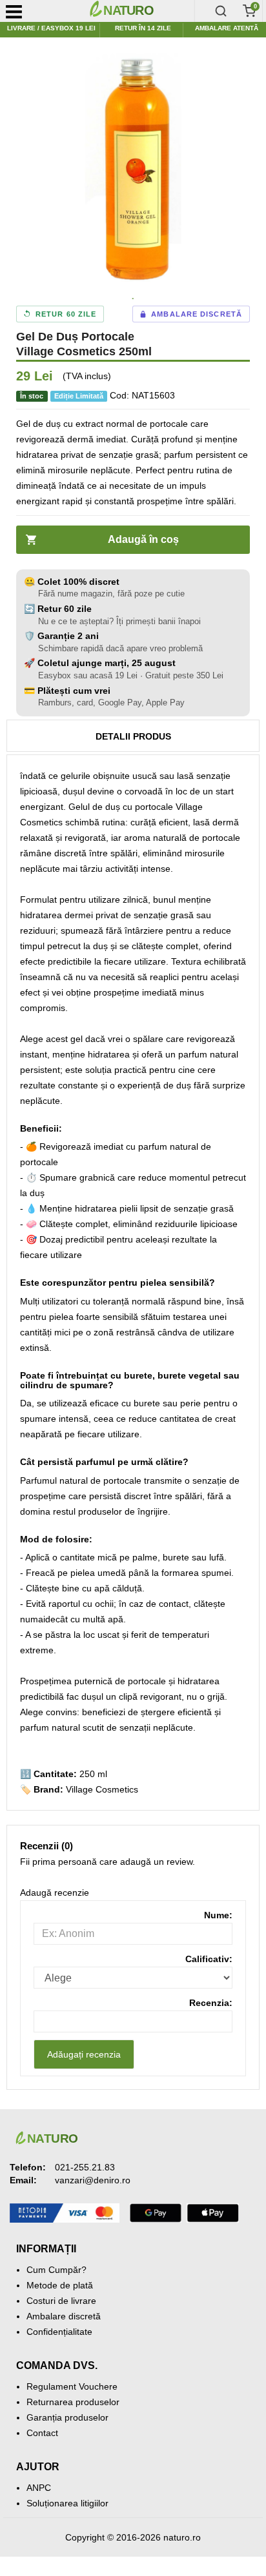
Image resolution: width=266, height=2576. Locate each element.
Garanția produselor (67, 2417)
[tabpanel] (133, 170)
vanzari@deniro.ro (93, 2180)
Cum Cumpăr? (56, 2270)
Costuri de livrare (61, 2301)
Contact (42, 2433)
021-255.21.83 (85, 2167)
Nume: (218, 1915)
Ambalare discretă (64, 2316)
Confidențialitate (59, 2332)
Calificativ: (209, 1959)
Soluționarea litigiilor (67, 2503)
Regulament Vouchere (72, 2386)
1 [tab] (133, 299)
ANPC (39, 2488)
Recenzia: (211, 2003)
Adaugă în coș (143, 539)
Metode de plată (60, 2285)
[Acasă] (139, 11)
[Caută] (221, 11)
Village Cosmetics (102, 1789)
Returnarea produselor (73, 2402)
